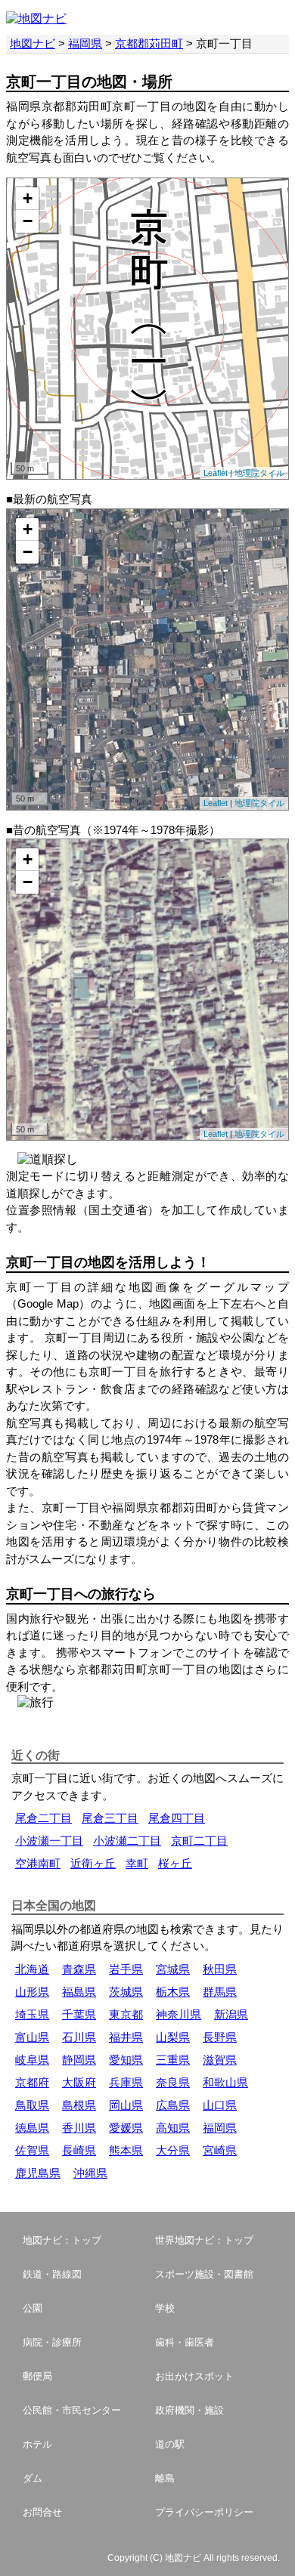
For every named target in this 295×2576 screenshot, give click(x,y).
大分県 (173, 2150)
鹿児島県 (38, 2173)
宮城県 (173, 1969)
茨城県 (126, 1992)
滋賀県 (220, 2060)
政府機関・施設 (189, 2410)
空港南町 (38, 1863)
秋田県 (220, 1969)
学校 (165, 2308)
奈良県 (173, 2082)
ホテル (37, 2444)
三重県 (173, 2060)
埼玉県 (32, 2014)
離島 (165, 2478)
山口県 (220, 2105)
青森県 (79, 1969)
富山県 (32, 2037)
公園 (33, 2308)
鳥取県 (32, 2105)
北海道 (32, 1969)
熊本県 (126, 2150)
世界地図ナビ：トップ (204, 2240)
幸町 (137, 1863)
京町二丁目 (199, 1841)
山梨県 (173, 2037)
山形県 (32, 1992)
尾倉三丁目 (110, 1818)
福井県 (126, 2037)
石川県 (79, 2037)
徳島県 (32, 2128)
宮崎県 (220, 2150)
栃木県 (173, 1992)
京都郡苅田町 (149, 43)
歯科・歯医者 (185, 2342)
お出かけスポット (194, 2376)
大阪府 (79, 2082)
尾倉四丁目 (177, 1818)
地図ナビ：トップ (62, 2240)
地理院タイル (259, 473)
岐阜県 (32, 2060)
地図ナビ (33, 43)
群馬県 (220, 1992)
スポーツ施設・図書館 (204, 2274)
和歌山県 (225, 2082)
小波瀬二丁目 (127, 1841)
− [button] (28, 221)
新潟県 (231, 2014)
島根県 (79, 2105)
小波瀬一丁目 (49, 1841)
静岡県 (79, 2060)
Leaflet (216, 473)
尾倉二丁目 (43, 1818)
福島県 (79, 1992)
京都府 (32, 2082)
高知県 (173, 2128)
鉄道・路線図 (52, 2274)
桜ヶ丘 (175, 1863)
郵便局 (37, 2376)
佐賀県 (32, 2150)
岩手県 (126, 1969)
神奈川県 (179, 2014)
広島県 (173, 2105)
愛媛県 (126, 2128)
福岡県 (85, 43)
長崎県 (79, 2150)
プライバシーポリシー (204, 2512)
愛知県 (126, 2060)
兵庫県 (126, 2082)
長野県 (220, 2037)
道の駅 (170, 2444)
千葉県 (79, 2014)
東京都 (126, 2014)
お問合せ (42, 2512)
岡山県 (126, 2105)
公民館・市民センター (72, 2410)
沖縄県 (90, 2173)
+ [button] (28, 198)
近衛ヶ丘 (93, 1863)
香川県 (79, 2128)
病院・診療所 (52, 2342)
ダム (33, 2478)
